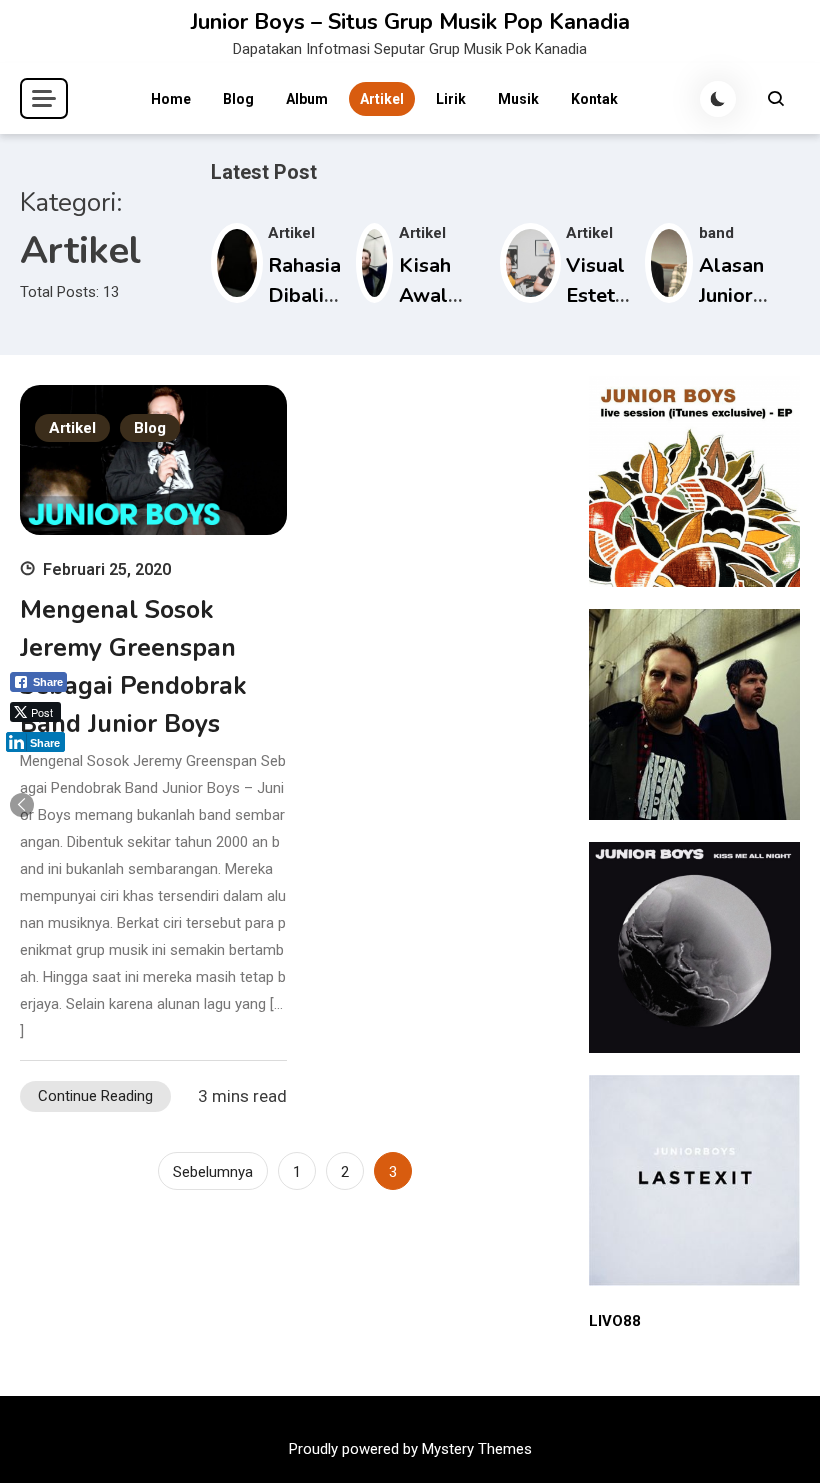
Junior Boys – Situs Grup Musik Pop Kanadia (410, 22)
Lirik (451, 99)
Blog (238, 99)
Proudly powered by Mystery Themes (410, 1449)
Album (307, 99)
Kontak (594, 99)
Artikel (382, 99)
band (716, 233)
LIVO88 (615, 1321)
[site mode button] (718, 99)
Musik (518, 99)
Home (171, 99)
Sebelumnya (213, 1172)
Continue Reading (95, 1096)
